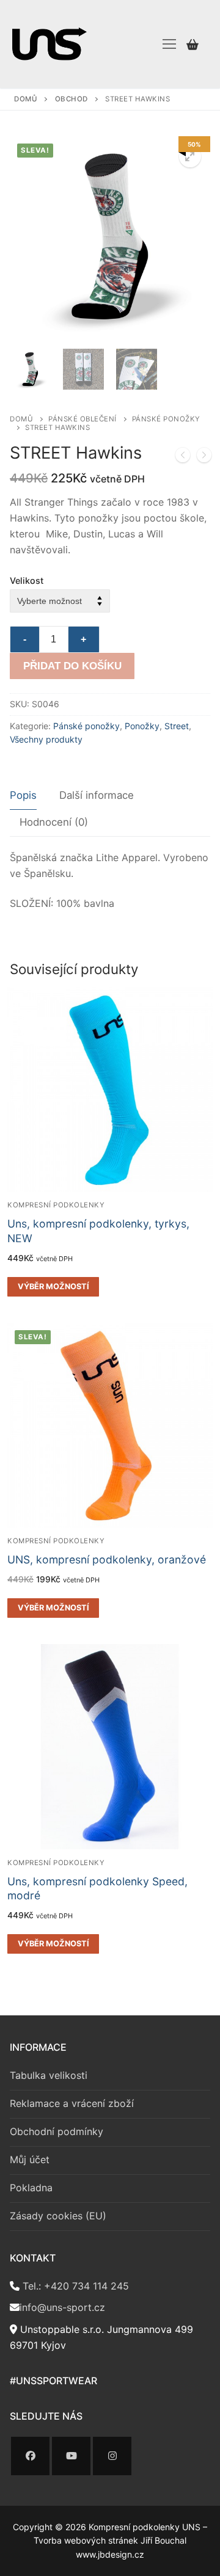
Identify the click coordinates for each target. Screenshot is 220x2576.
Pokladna (31, 2188)
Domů (26, 99)
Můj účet (30, 2159)
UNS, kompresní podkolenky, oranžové (107, 1559)
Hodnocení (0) (54, 822)
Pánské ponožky (86, 726)
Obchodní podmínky (57, 2131)
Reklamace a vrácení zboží (72, 2103)
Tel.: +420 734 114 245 (74, 2286)
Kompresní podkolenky (56, 1205)
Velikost (27, 580)
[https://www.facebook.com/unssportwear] (30, 2456)
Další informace (97, 795)
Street (177, 726)
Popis (23, 795)
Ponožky (142, 726)
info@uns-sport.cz (62, 2307)
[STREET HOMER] (204, 457)
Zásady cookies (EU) (58, 2216)
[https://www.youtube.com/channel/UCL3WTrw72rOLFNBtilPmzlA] (71, 2456)
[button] (190, 156)
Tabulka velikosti (49, 2075)
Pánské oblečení (82, 419)
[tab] (23, 796)
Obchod (71, 99)
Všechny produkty (46, 739)
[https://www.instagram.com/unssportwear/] (112, 2456)
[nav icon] (169, 44)
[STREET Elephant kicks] (183, 457)
